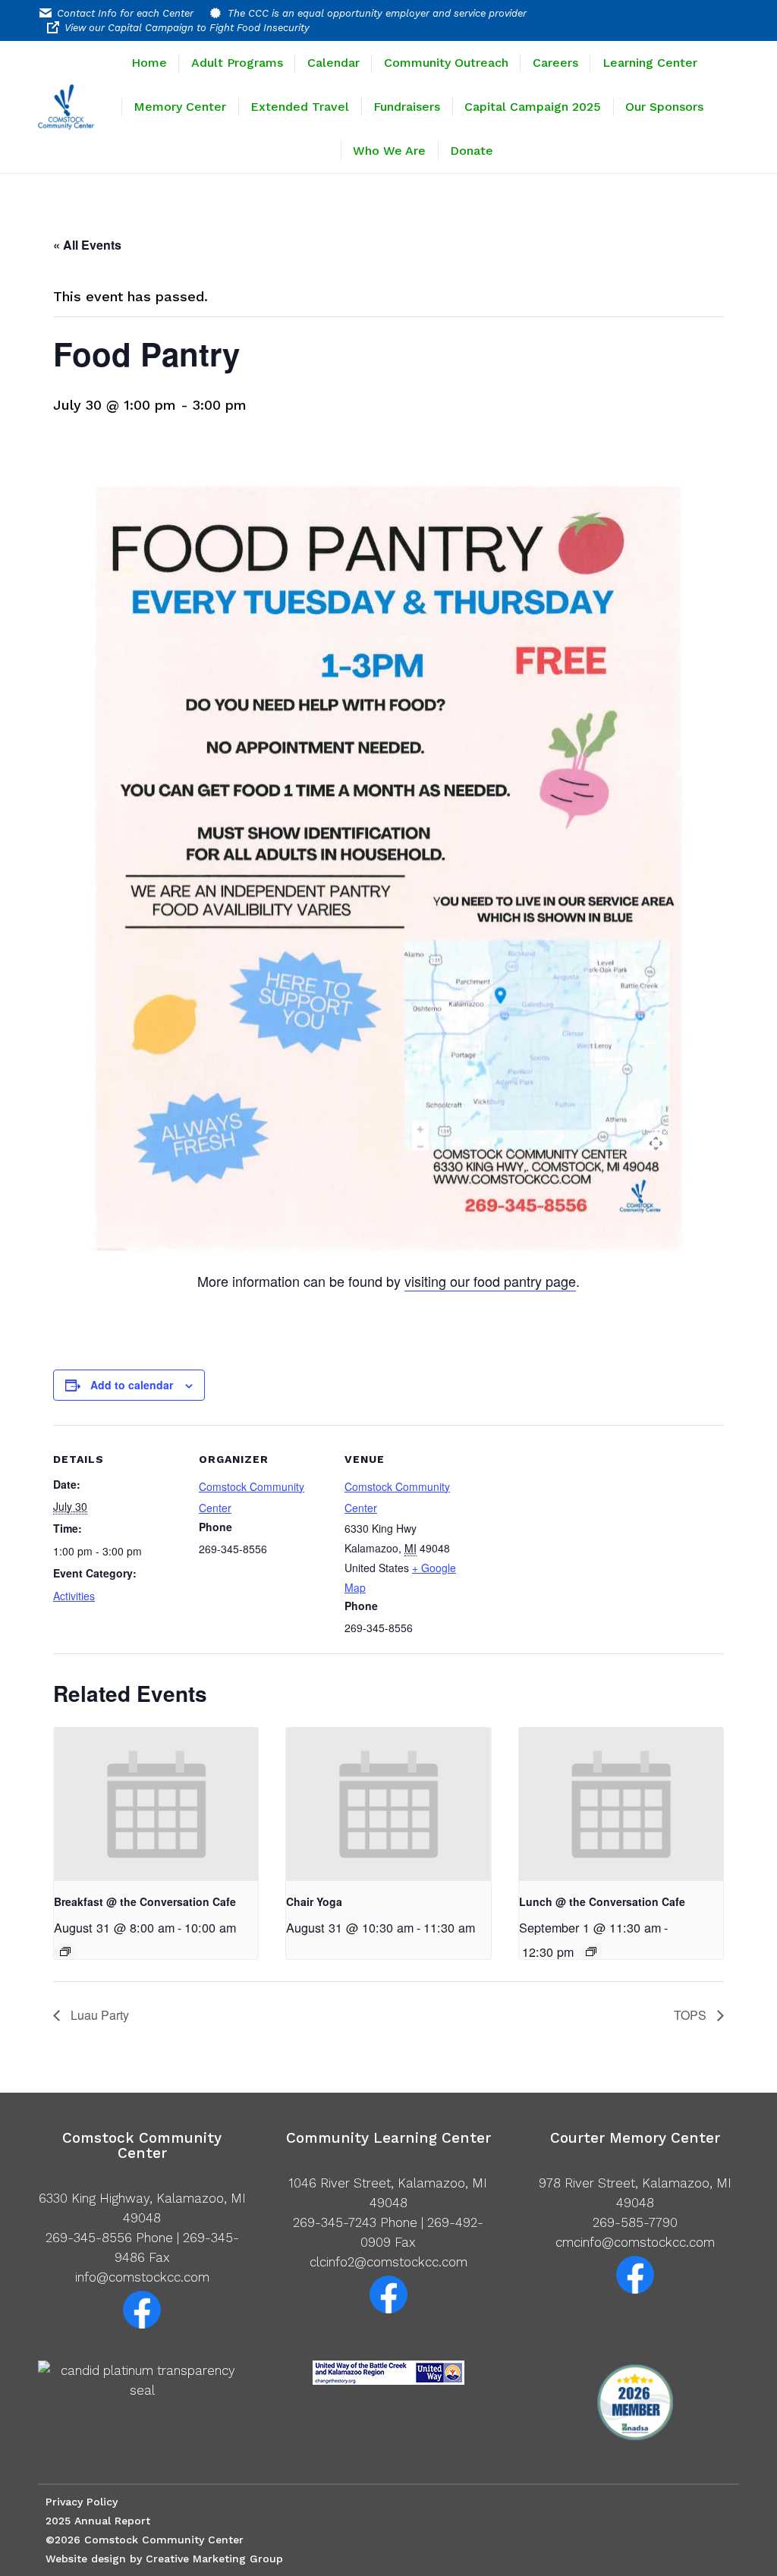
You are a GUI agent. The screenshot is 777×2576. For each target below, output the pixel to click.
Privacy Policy (82, 2502)
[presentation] (156, 1804)
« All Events (87, 245)
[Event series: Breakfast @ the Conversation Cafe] (65, 1952)
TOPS (692, 2015)
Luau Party (98, 2015)
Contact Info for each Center (125, 13)
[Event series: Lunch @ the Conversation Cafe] (591, 1952)
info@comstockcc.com (142, 2277)
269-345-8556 (89, 2238)
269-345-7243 (335, 2222)
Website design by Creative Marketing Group (164, 2559)
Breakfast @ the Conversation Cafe (145, 1901)
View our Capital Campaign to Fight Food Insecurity (187, 28)
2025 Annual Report (98, 2521)
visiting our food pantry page (490, 1281)
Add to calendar (132, 1385)
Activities (74, 1596)
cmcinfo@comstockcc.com (635, 2242)
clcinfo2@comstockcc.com (388, 2262)
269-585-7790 (635, 2222)
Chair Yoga (314, 1901)
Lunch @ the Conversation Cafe (602, 1901)
